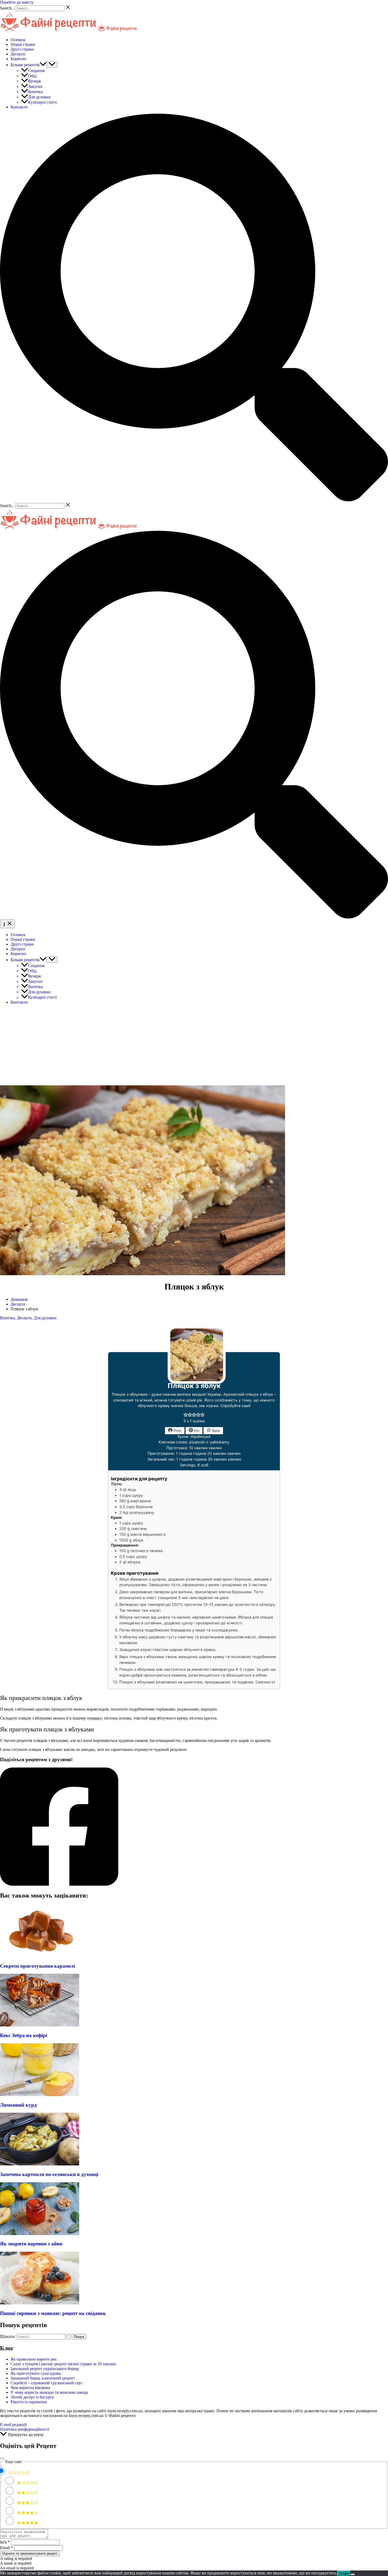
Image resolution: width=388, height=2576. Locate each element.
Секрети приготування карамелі (37, 1966)
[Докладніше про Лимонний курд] (40, 2095)
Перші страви (23, 44)
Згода (344, 2573)
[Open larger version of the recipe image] (197, 1382)
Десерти (18, 54)
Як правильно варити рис (34, 2359)
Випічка (35, 92)
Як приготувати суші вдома (36, 2373)
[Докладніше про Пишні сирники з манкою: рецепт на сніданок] (40, 2303)
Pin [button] (196, 1431)
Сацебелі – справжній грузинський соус (47, 2383)
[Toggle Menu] (52, 64)
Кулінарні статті (42, 102)
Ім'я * (5, 2542)
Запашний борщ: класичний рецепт (43, 2378)
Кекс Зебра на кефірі (23, 2035)
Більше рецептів (25, 65)
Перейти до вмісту (17, 2)
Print (177, 1431)
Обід (32, 76)
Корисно (18, 59)
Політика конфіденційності (25, 2429)
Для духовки (39, 97)
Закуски (35, 86)
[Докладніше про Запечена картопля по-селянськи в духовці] (40, 2164)
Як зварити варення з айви (31, 2244)
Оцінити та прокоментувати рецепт (30, 2553)
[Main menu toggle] (7, 924)
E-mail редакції (13, 2425)
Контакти (19, 107)
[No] (353, 2574)
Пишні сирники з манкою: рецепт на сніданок (53, 2313)
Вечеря (34, 81)
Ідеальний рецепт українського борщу (45, 2369)
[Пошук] (69, 2337)
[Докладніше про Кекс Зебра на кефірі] (40, 2025)
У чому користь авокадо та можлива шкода (49, 2392)
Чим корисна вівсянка (31, 2388)
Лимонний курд (18, 2105)
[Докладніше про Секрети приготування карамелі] (40, 1956)
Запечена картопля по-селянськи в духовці (49, 2174)
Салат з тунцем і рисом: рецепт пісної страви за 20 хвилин (63, 2364)
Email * (6, 2548)
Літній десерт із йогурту (32, 2397)
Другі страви (22, 49)
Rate (215, 1431)
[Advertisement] (194, 1046)
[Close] (2, 2458)
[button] (43, 65)
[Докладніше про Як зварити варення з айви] (40, 2234)
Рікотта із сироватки (29, 2402)
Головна (18, 40)
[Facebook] (194, 1827)
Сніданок (36, 71)
